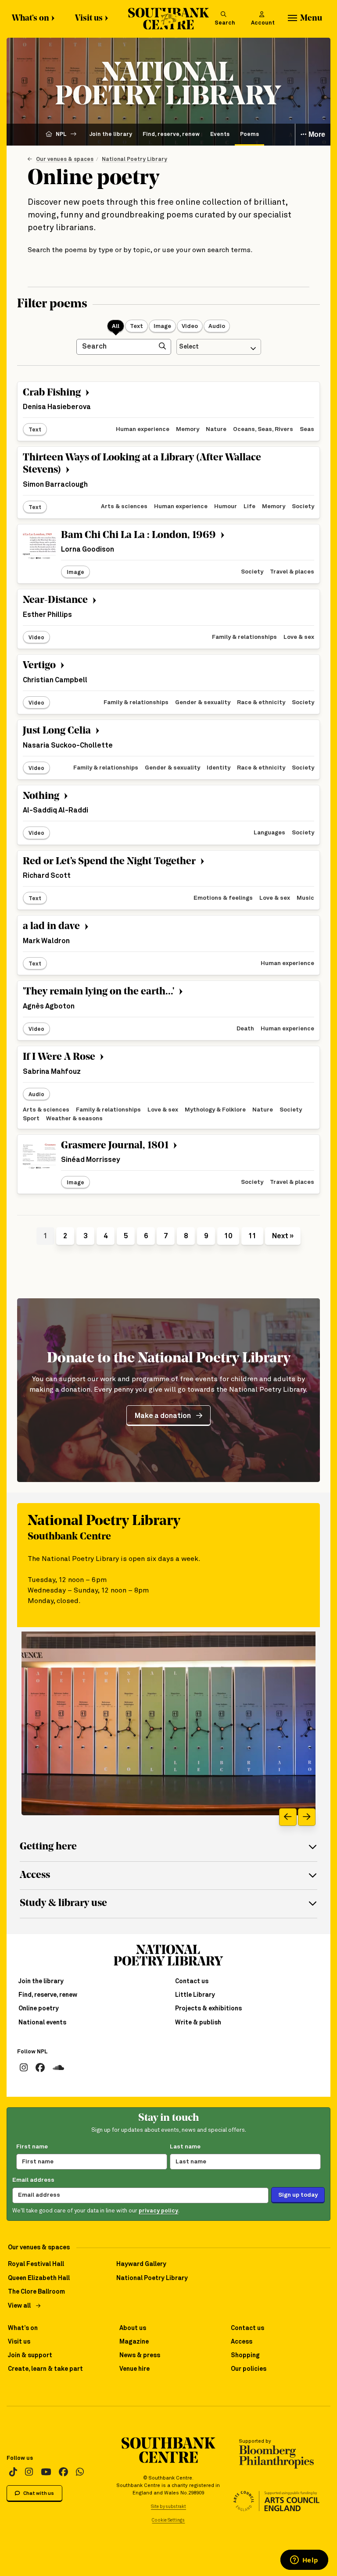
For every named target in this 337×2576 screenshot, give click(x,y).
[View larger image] (168, 1723)
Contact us (192, 1981)
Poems (249, 134)
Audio (217, 326)
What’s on (30, 19)
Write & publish (198, 2023)
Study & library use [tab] (63, 1904)
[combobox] (219, 347)
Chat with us (38, 2493)
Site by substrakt (168, 2507)
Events (220, 134)
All (116, 326)
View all (19, 2306)
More (316, 134)
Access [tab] (35, 1876)
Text (136, 326)
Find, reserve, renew (171, 134)
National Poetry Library (134, 159)
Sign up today (298, 2195)
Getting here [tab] (48, 1847)
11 (252, 1236)
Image (162, 326)
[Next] (307, 1817)
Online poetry (39, 2009)
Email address (33, 2180)
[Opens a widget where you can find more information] (304, 2561)
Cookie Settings (168, 2520)
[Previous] (288, 1817)
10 (228, 1236)
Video (190, 326)
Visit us (89, 19)
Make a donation (163, 1416)
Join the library (111, 134)
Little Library (195, 1995)
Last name (185, 2147)
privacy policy (158, 2211)
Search (225, 23)
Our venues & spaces (65, 159)
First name (32, 2147)
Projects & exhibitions (208, 2009)
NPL (61, 134)
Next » (283, 1236)
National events (42, 2023)
